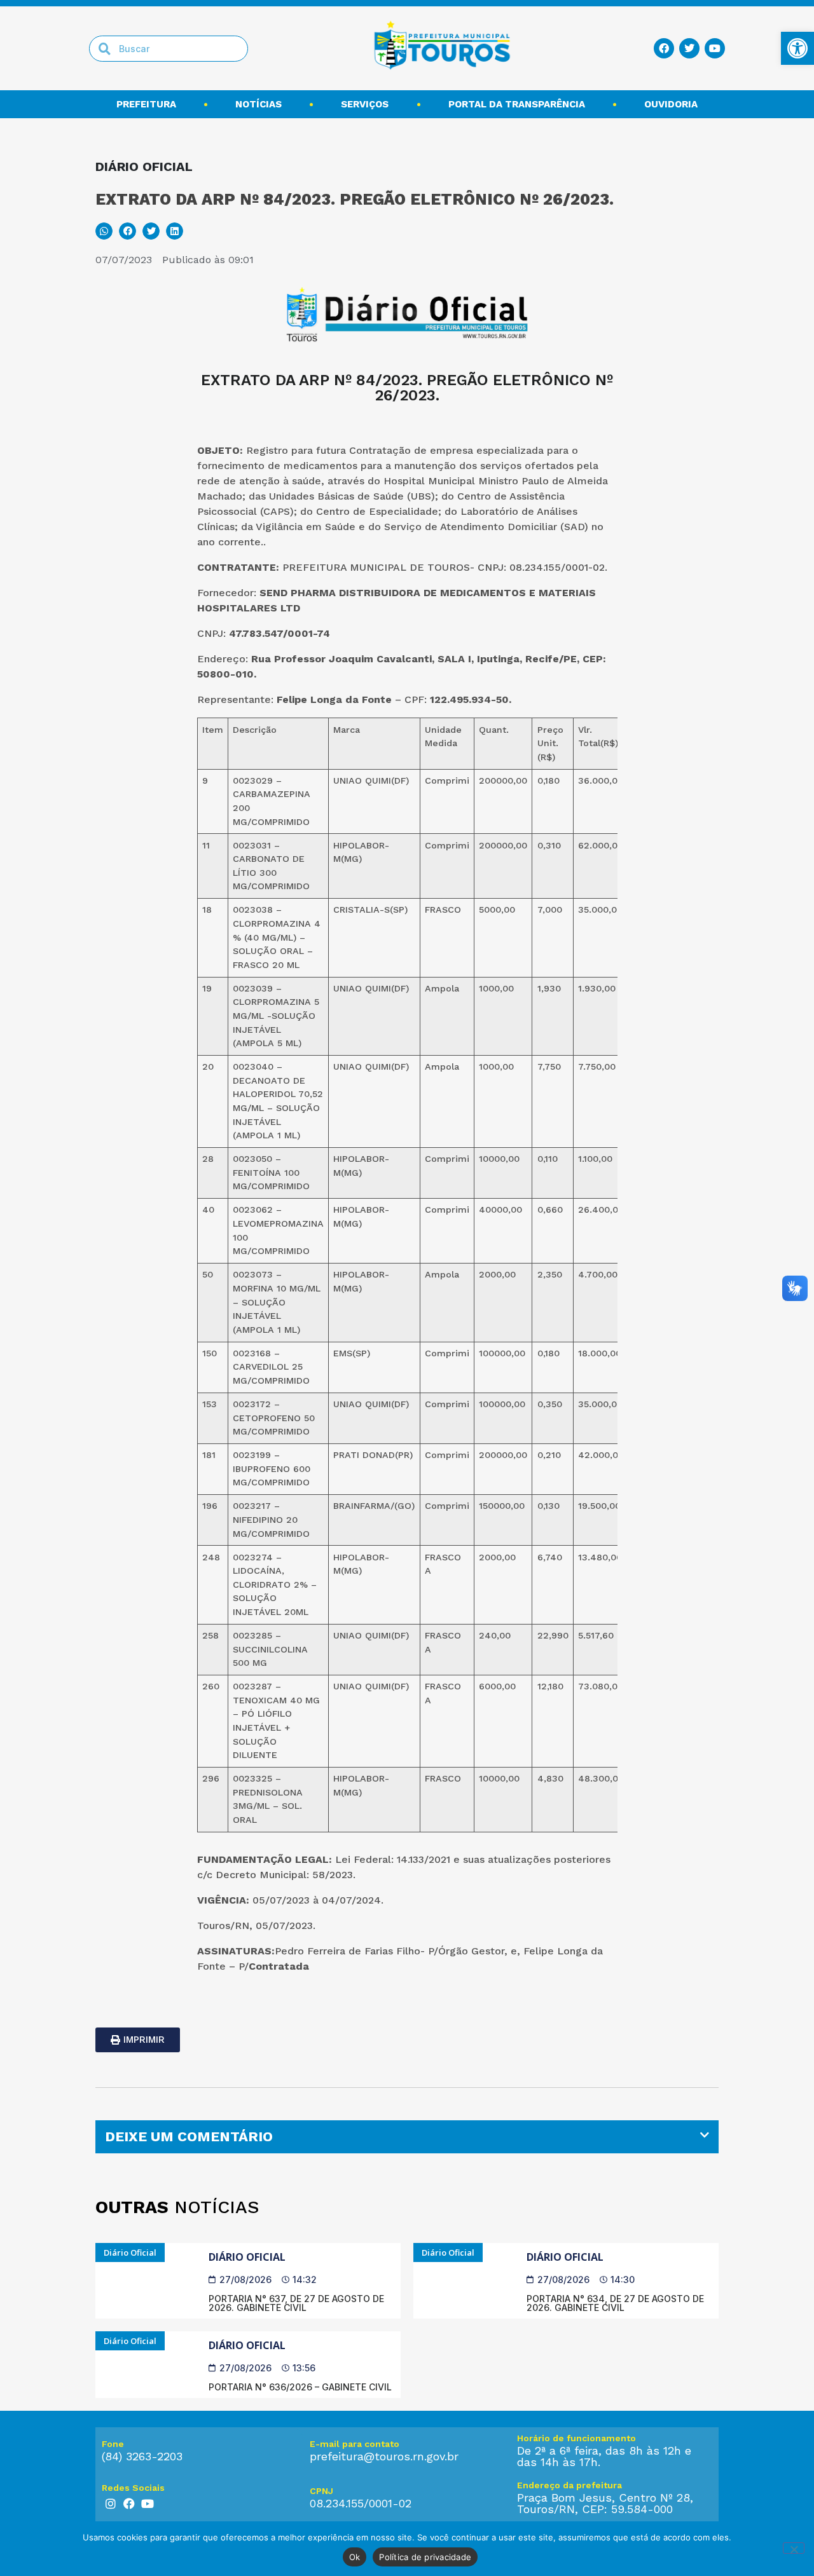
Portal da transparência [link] (517, 104)
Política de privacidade (425, 2557)
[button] (104, 231)
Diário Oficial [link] (247, 2257)
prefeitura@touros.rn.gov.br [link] (384, 2456)
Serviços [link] (365, 104)
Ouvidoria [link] (671, 104)
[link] (797, 48)
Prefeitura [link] (146, 104)
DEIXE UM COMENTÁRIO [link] (189, 2136)
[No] (794, 2548)
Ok (355, 2557)
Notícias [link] (259, 104)
